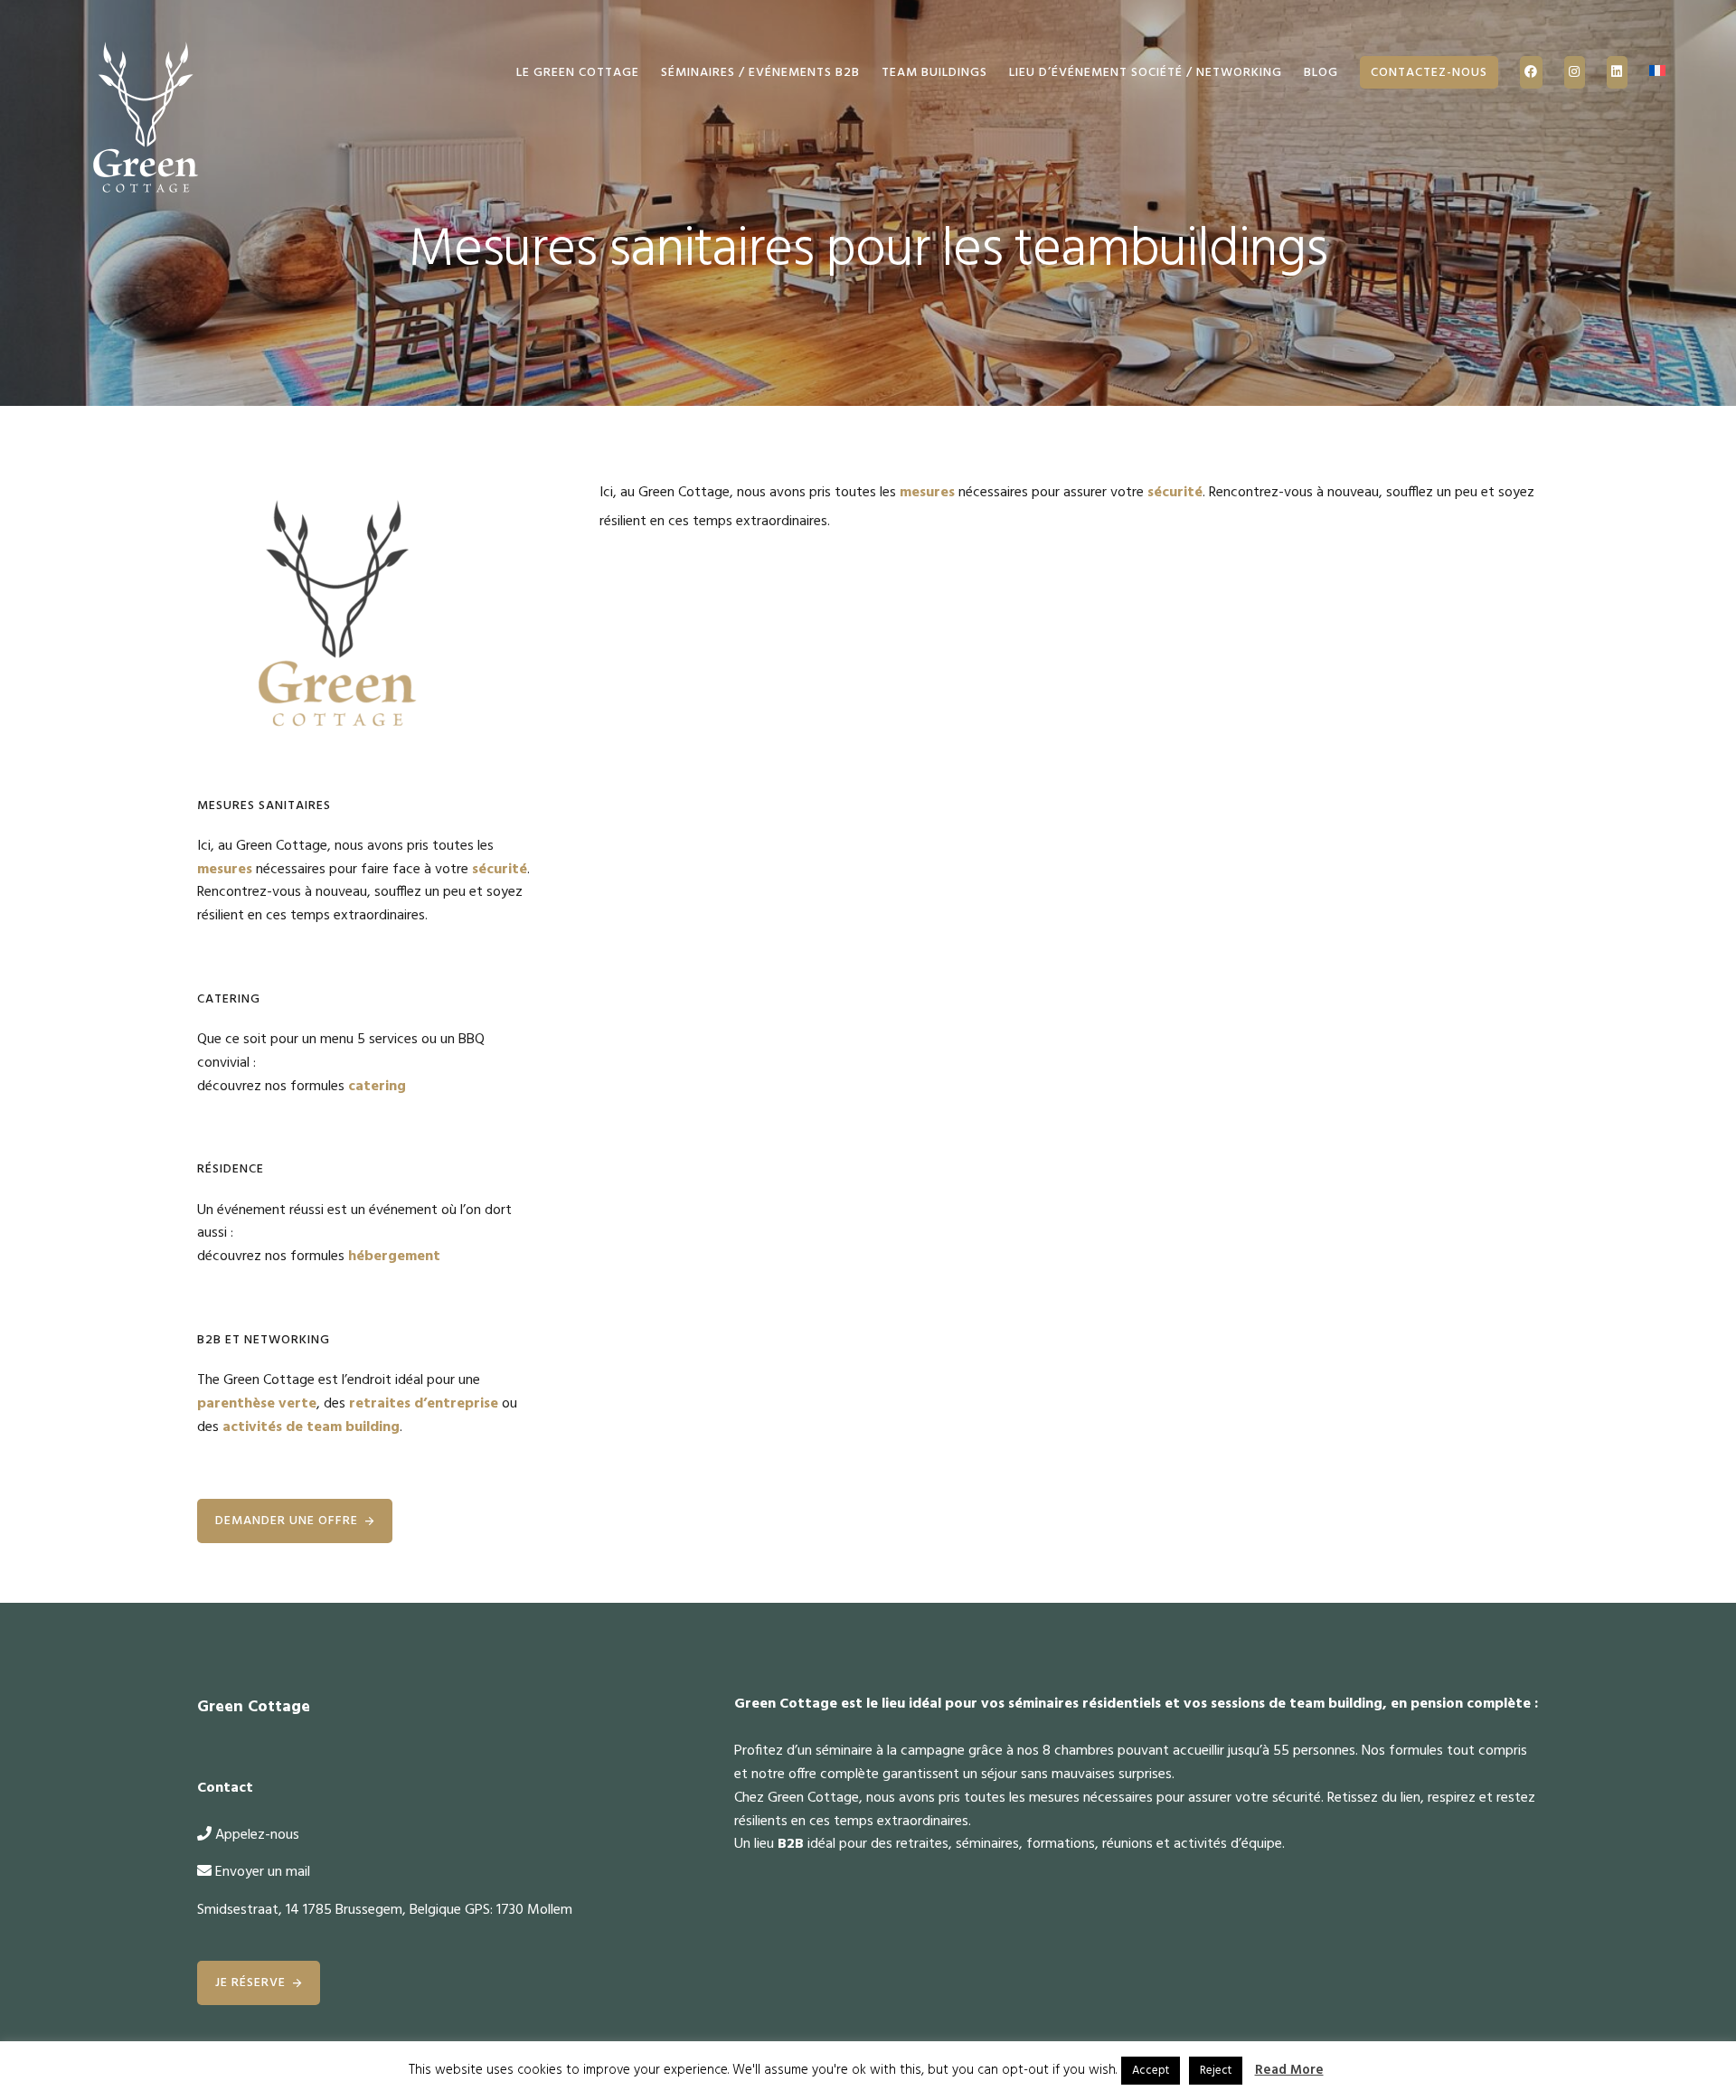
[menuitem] (1657, 73)
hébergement (394, 1257)
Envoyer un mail (263, 1872)
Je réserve (250, 1983)
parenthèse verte (257, 1404)
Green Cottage (143, 118)
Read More (1289, 2070)
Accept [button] (1151, 2071)
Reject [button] (1216, 2071)
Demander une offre (287, 1521)
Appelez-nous (257, 1835)
